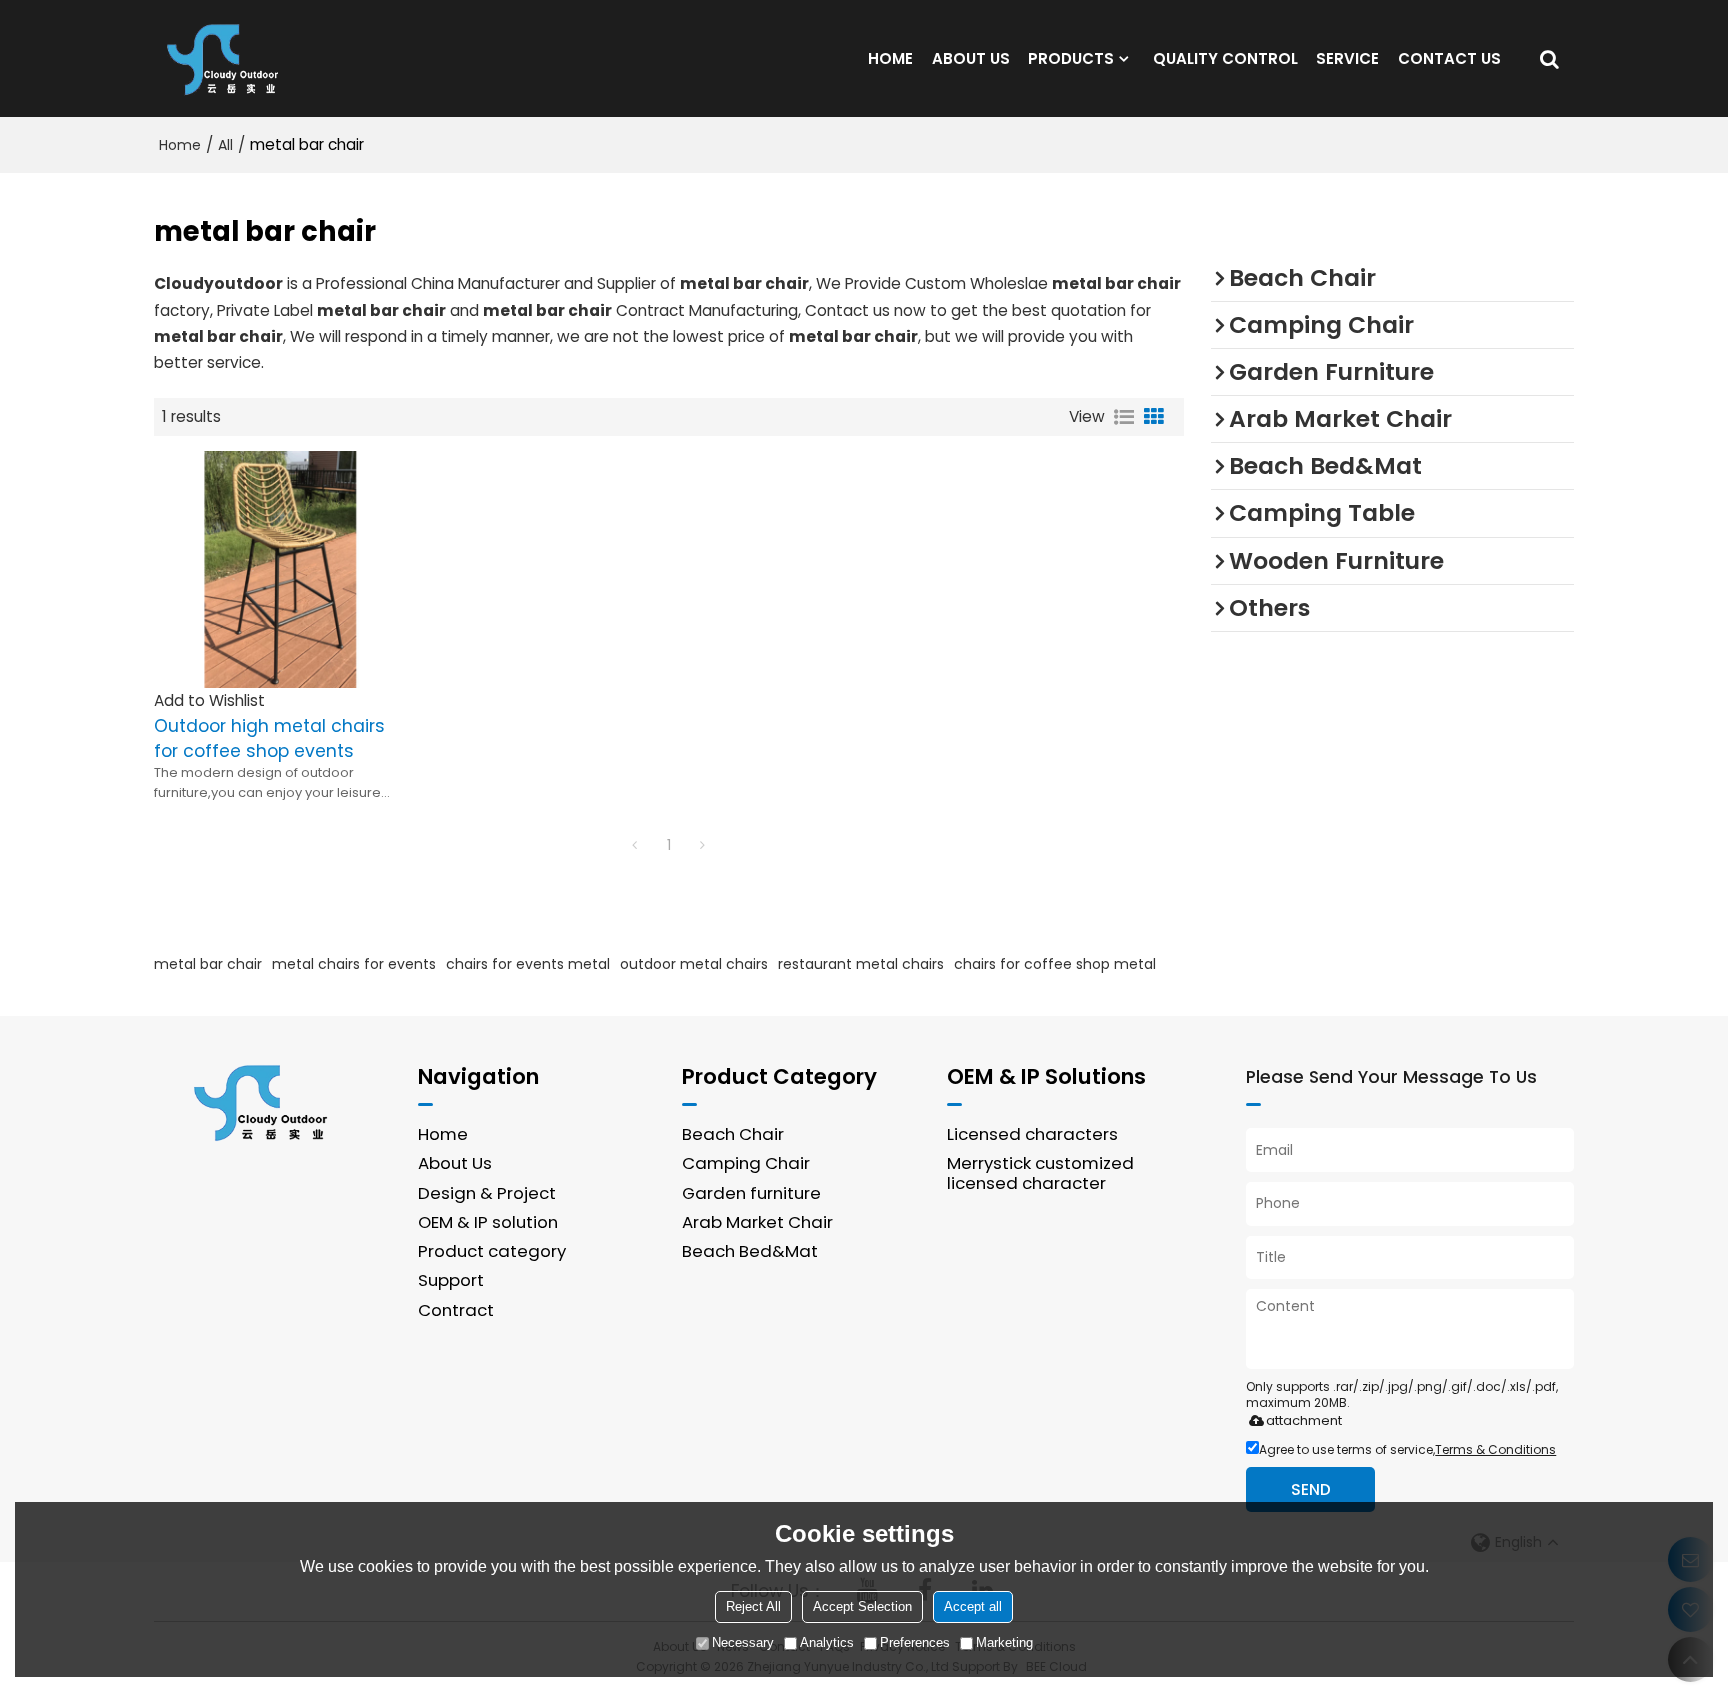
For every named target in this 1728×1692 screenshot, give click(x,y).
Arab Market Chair (757, 1222)
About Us (455, 1163)
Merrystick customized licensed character (1040, 1172)
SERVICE (1347, 58)
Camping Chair (746, 1163)
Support (451, 1280)
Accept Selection (862, 1606)
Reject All (753, 1606)
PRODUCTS (1071, 58)
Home (180, 145)
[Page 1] (635, 845)
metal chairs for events (354, 964)
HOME (890, 58)
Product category (492, 1251)
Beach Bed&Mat (750, 1251)
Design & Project (487, 1193)
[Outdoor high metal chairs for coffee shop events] (275, 570)
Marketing (1004, 1642)
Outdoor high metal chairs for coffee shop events (269, 738)
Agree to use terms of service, (1407, 1449)
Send (1311, 1489)
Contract (456, 1310)
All (225, 145)
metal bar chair (208, 964)
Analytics (827, 1642)
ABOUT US (971, 58)
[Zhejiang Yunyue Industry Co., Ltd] (229, 59)
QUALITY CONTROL (1225, 58)
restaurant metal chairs (861, 964)
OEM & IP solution (488, 1222)
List (1124, 417)
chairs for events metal (528, 964)
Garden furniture (751, 1193)
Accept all (973, 1606)
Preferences (915, 1642)
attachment (1304, 1420)
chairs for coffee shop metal (1055, 964)
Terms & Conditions (1495, 1449)
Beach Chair (733, 1134)
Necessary (743, 1642)
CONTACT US (1449, 58)
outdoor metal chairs (694, 964)
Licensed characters (1032, 1134)
